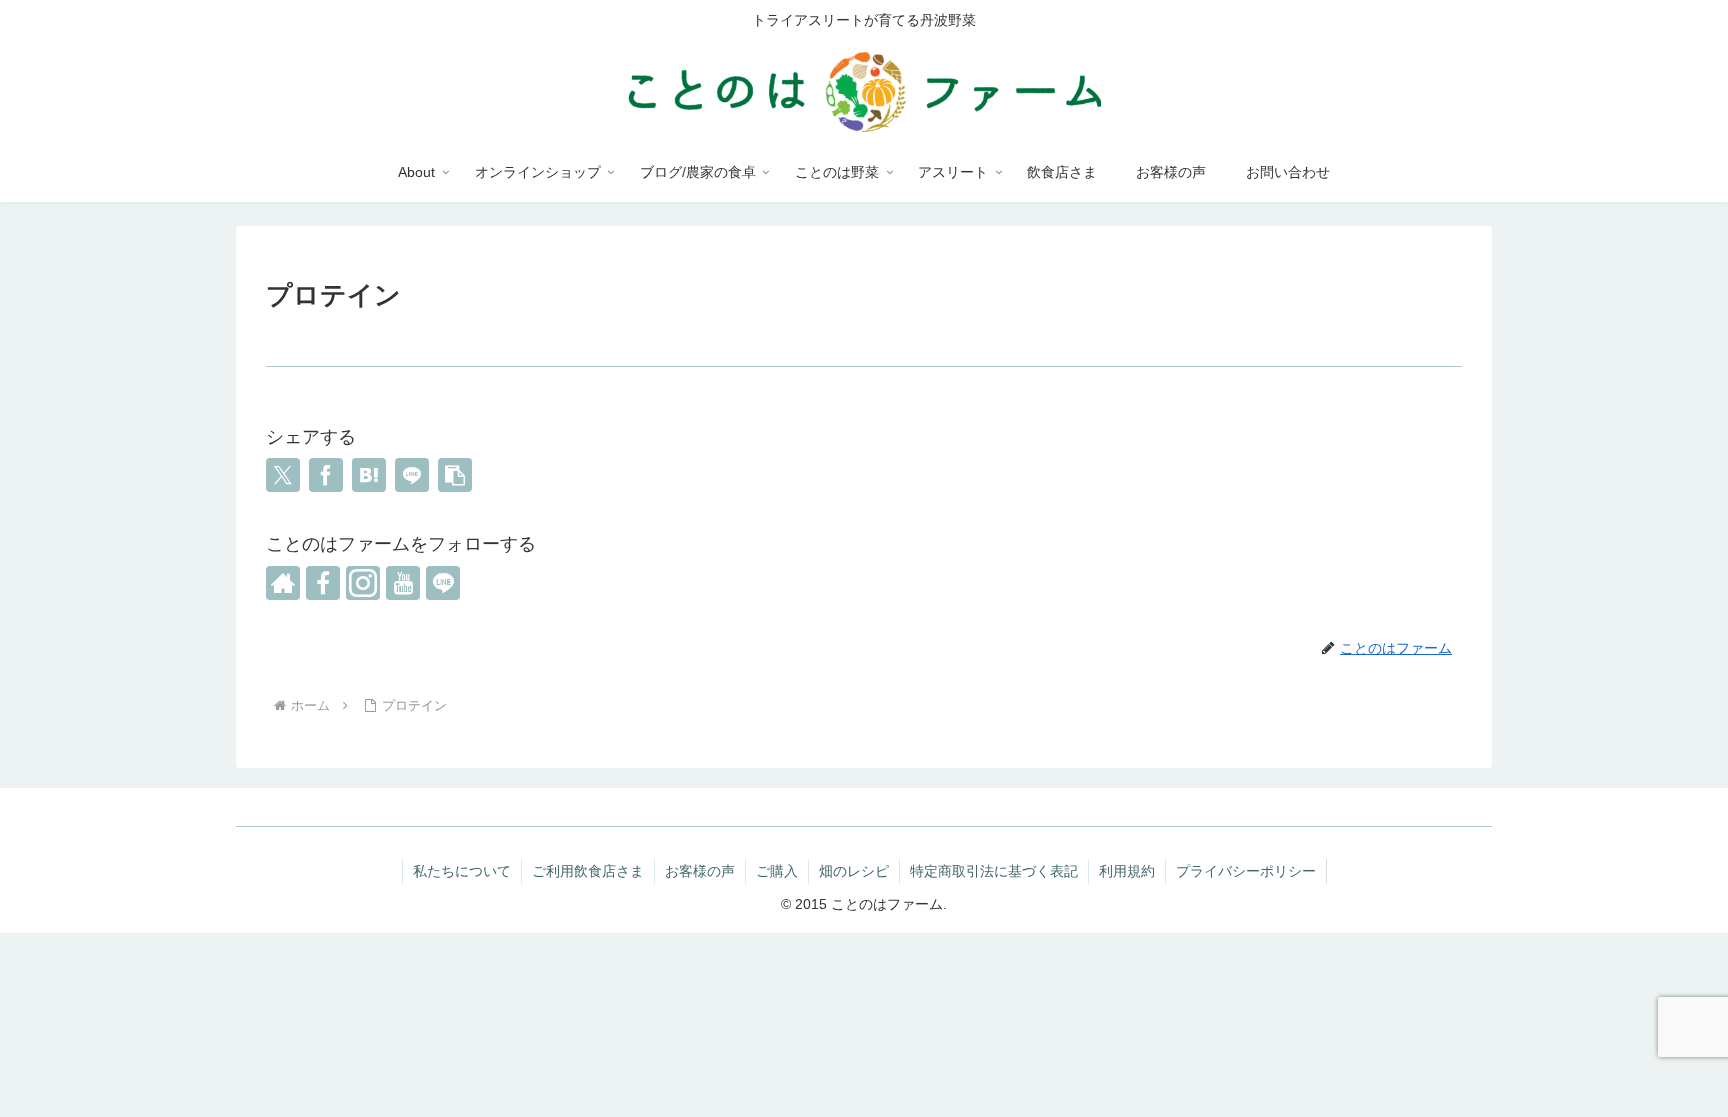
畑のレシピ (854, 871)
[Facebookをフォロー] (323, 583)
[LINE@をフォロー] (443, 583)
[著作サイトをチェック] (283, 583)
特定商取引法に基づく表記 (994, 871)
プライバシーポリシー (1246, 871)
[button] (455, 475)
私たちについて (462, 871)
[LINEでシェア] (412, 475)
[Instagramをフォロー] (363, 583)
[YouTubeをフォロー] (403, 583)
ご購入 (777, 871)
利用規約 (1127, 871)
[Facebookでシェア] (326, 475)
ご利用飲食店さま (588, 871)
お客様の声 (700, 871)
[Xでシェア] (283, 475)
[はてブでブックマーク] (369, 475)
